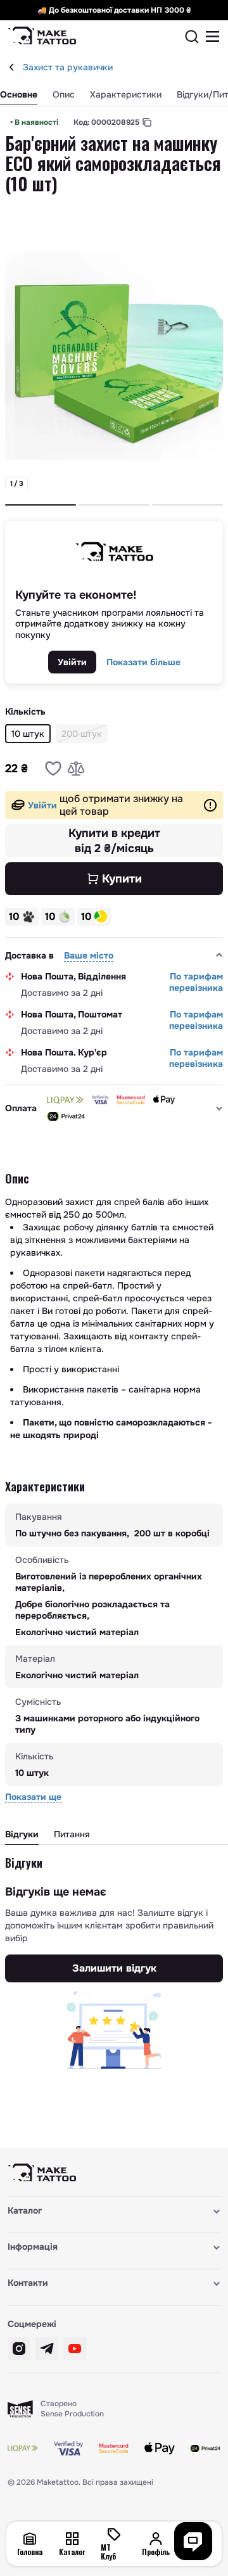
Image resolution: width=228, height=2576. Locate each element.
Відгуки (22, 1834)
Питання (72, 1834)
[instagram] (19, 2349)
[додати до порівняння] (76, 768)
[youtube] (75, 2349)
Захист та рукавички (68, 67)
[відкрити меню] (213, 37)
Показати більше (143, 662)
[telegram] (47, 2349)
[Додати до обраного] (53, 768)
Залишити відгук (114, 1968)
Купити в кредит (114, 841)
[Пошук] (192, 37)
